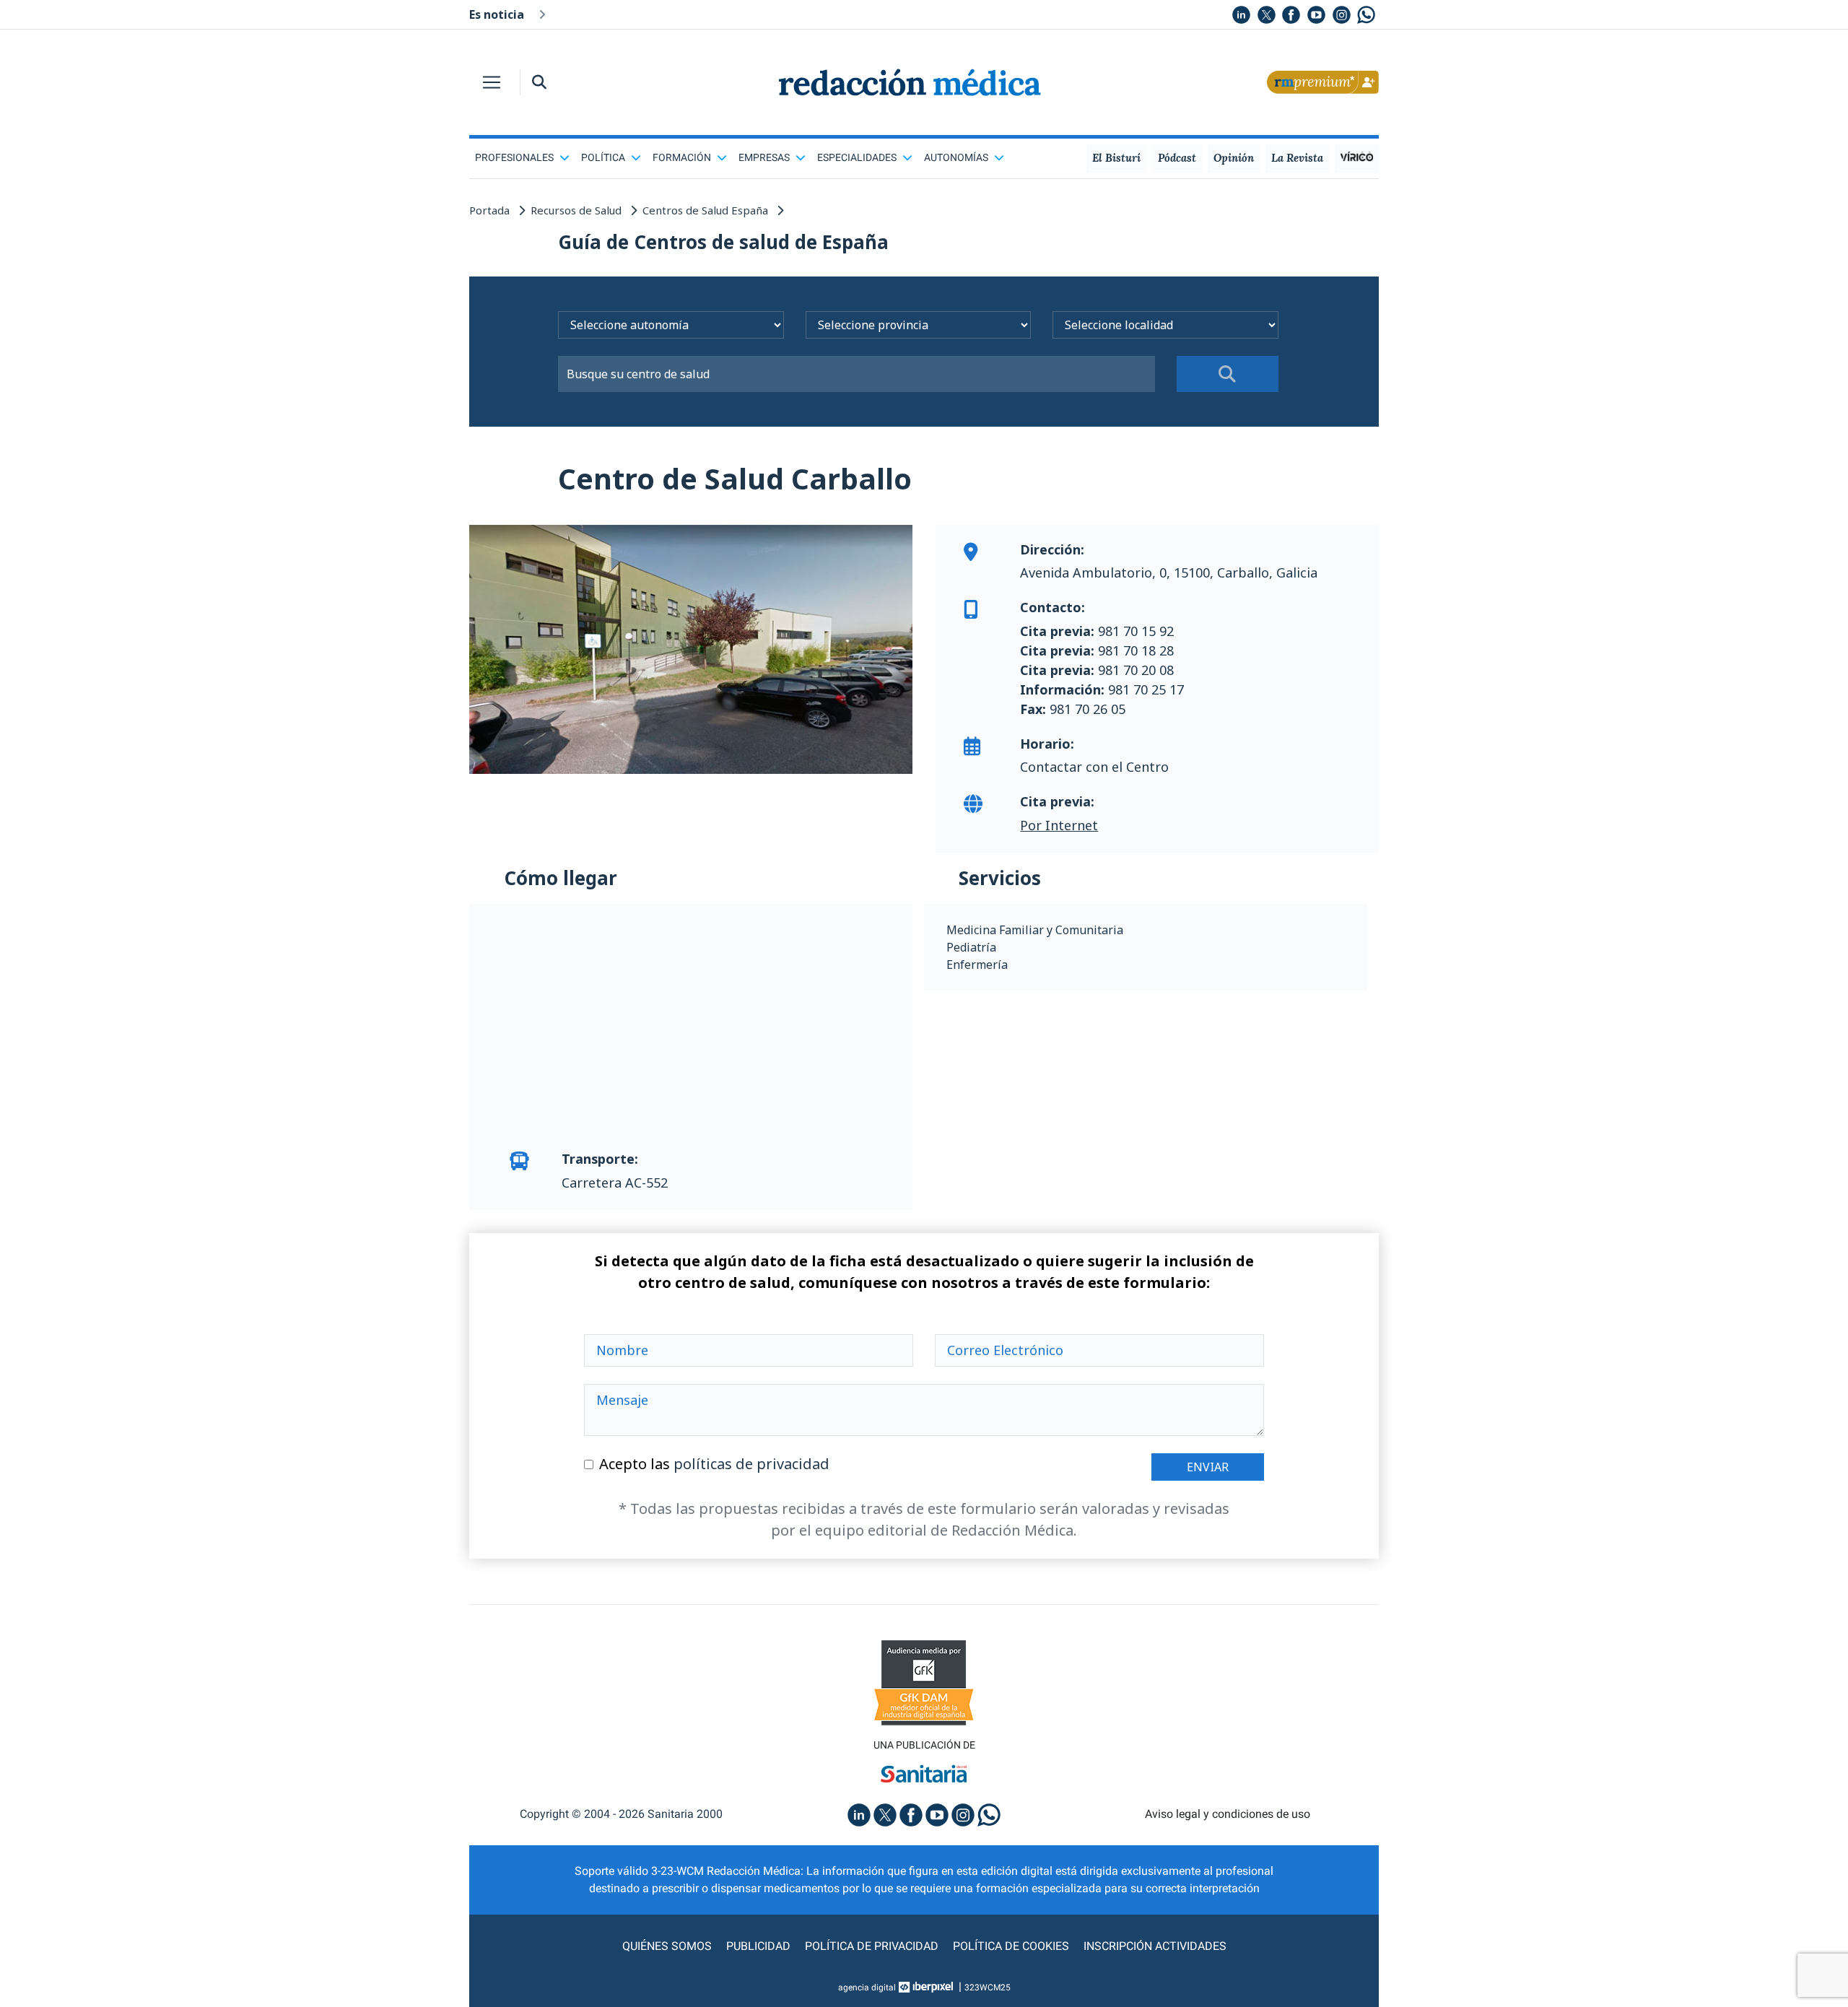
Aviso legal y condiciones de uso (1228, 1814)
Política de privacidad (872, 1946)
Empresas (764, 157)
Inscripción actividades (1155, 1946)
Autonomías (956, 157)
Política (603, 157)
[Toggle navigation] (492, 82)
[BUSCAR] (1228, 374)
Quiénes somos (667, 1946)
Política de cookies (1011, 1946)
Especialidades (857, 157)
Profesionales (514, 157)
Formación (682, 157)
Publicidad (758, 1946)
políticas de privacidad (751, 1464)
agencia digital (867, 1988)
